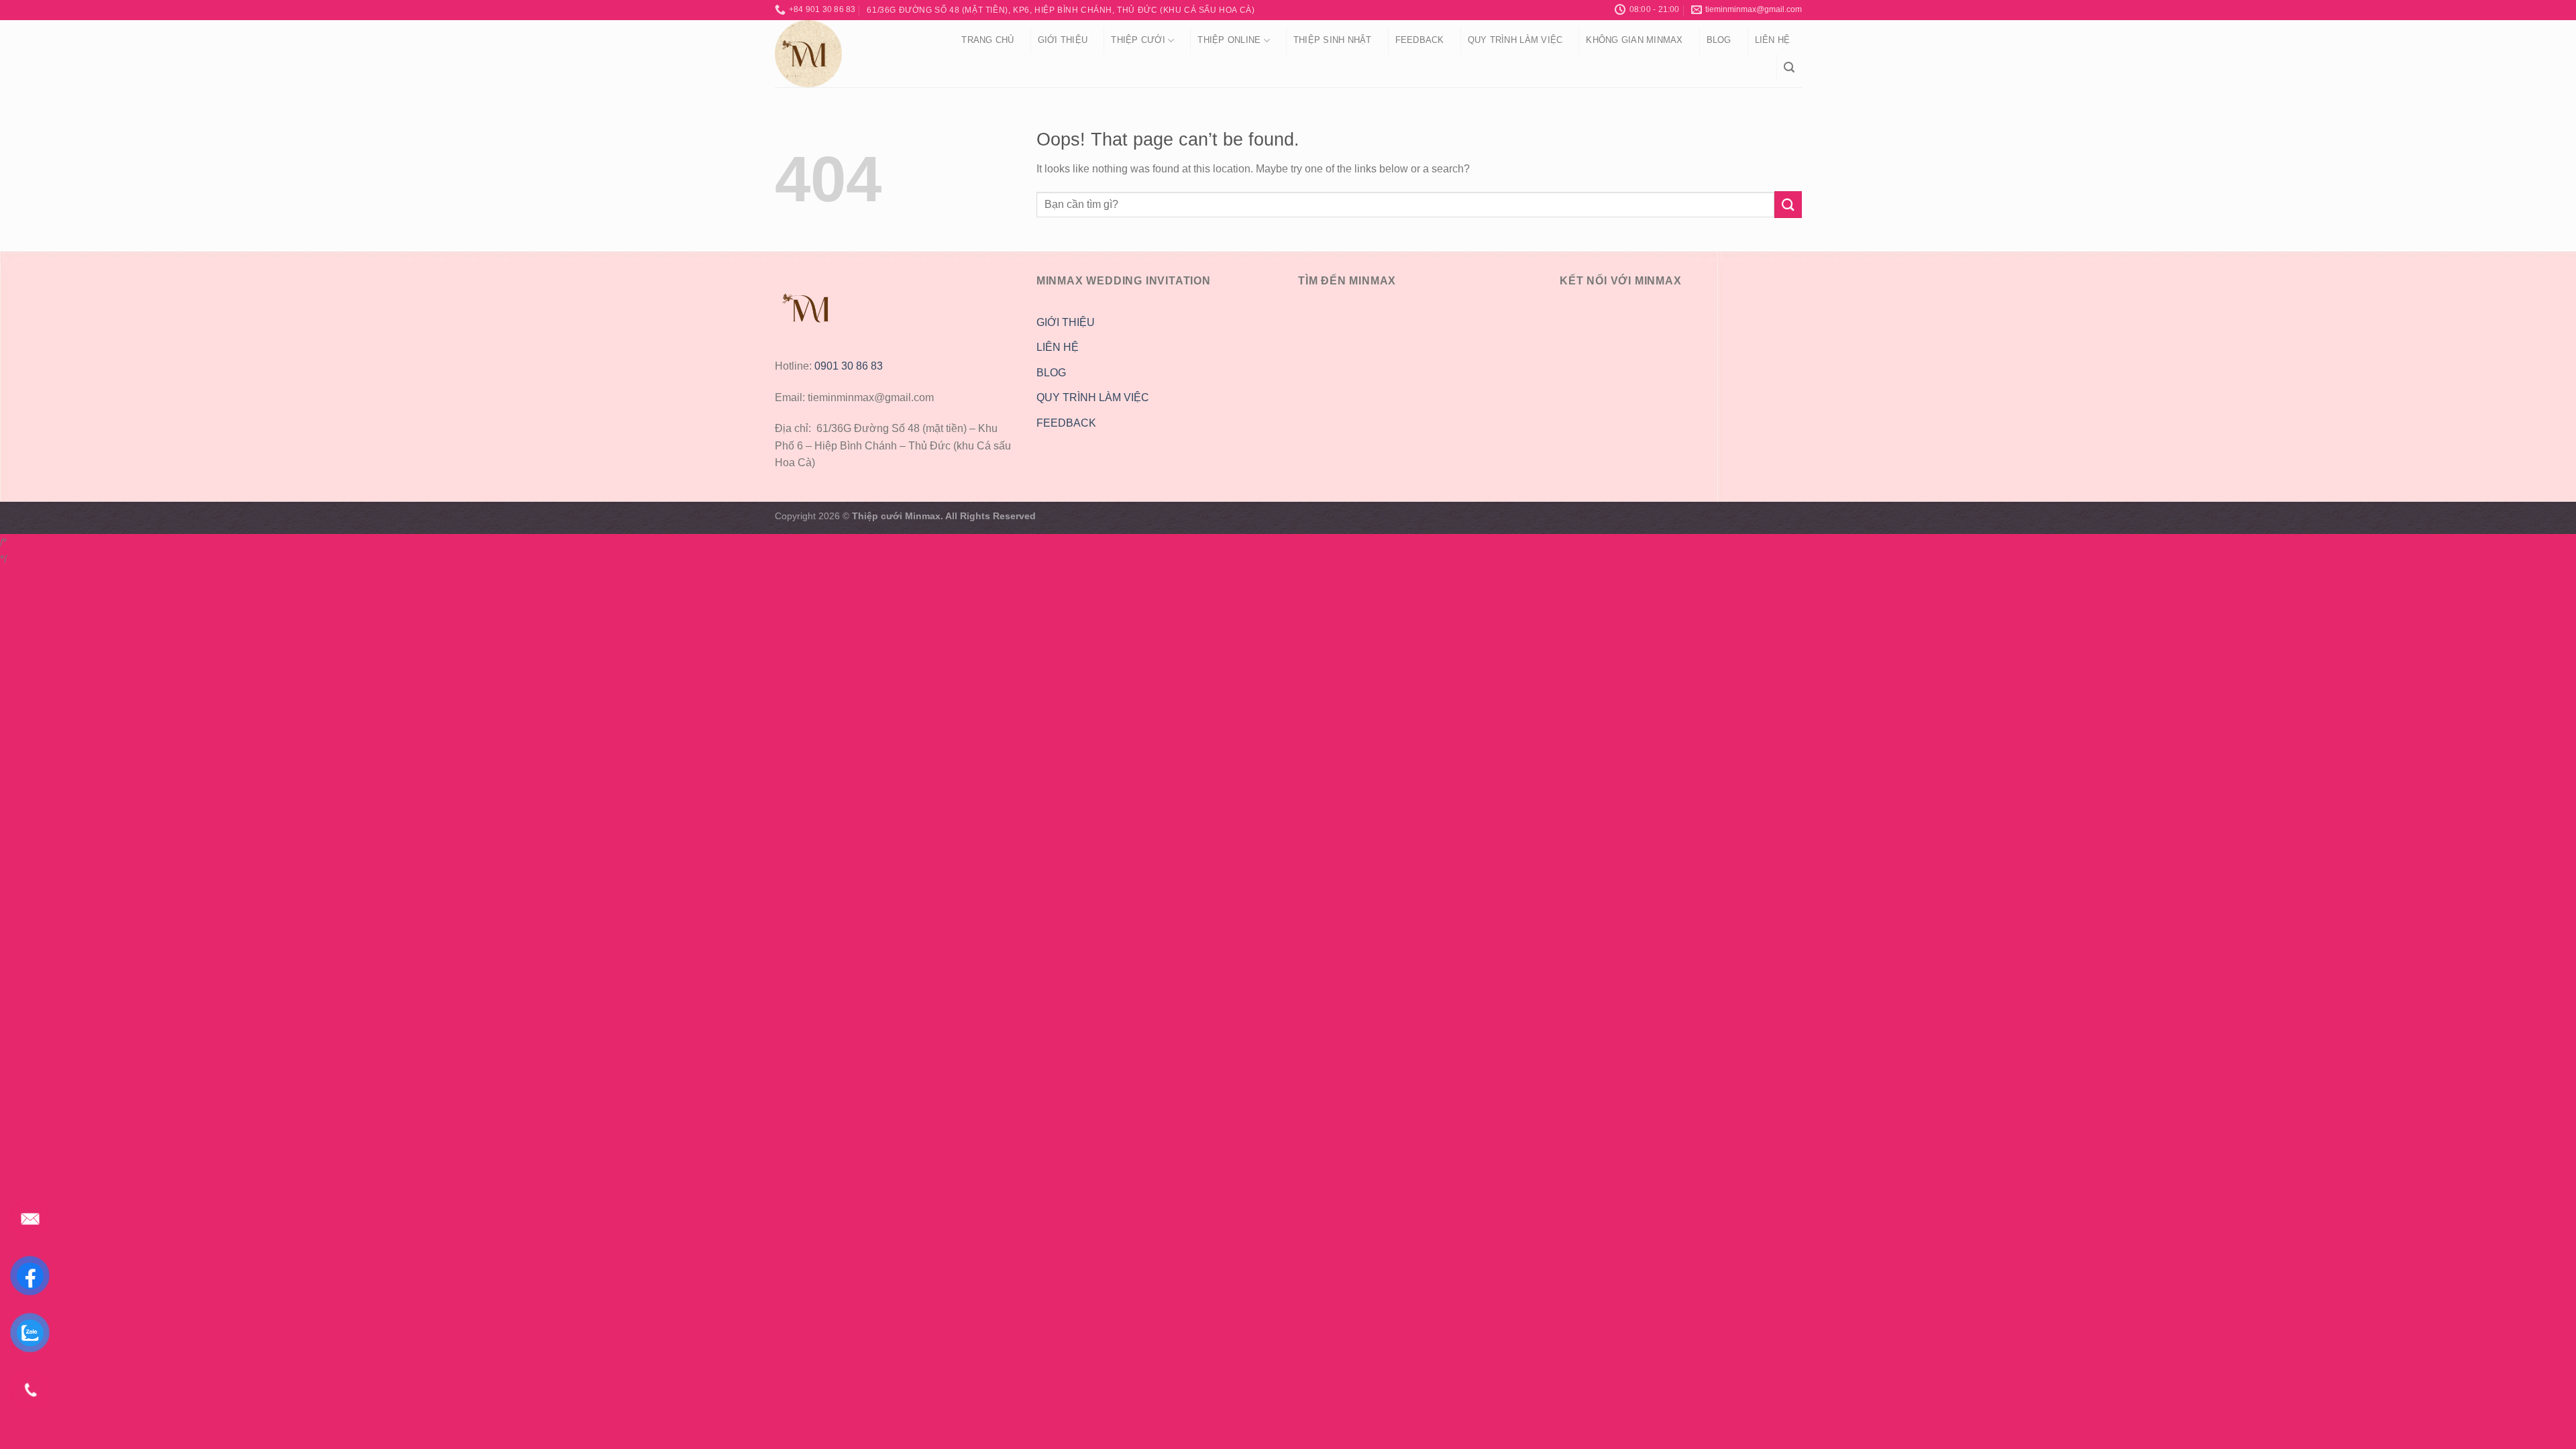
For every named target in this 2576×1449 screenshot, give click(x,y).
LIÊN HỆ (1058, 347)
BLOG (1051, 373)
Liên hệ (1773, 40)
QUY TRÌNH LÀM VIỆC (1515, 40)
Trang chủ (987, 40)
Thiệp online (1229, 40)
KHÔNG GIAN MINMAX (1634, 40)
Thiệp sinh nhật (1333, 40)
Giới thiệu (1063, 40)
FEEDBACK (1066, 423)
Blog (1719, 40)
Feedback (1420, 40)
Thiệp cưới (1138, 40)
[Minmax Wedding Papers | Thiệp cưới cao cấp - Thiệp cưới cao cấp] (851, 54)
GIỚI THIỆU (1066, 322)
